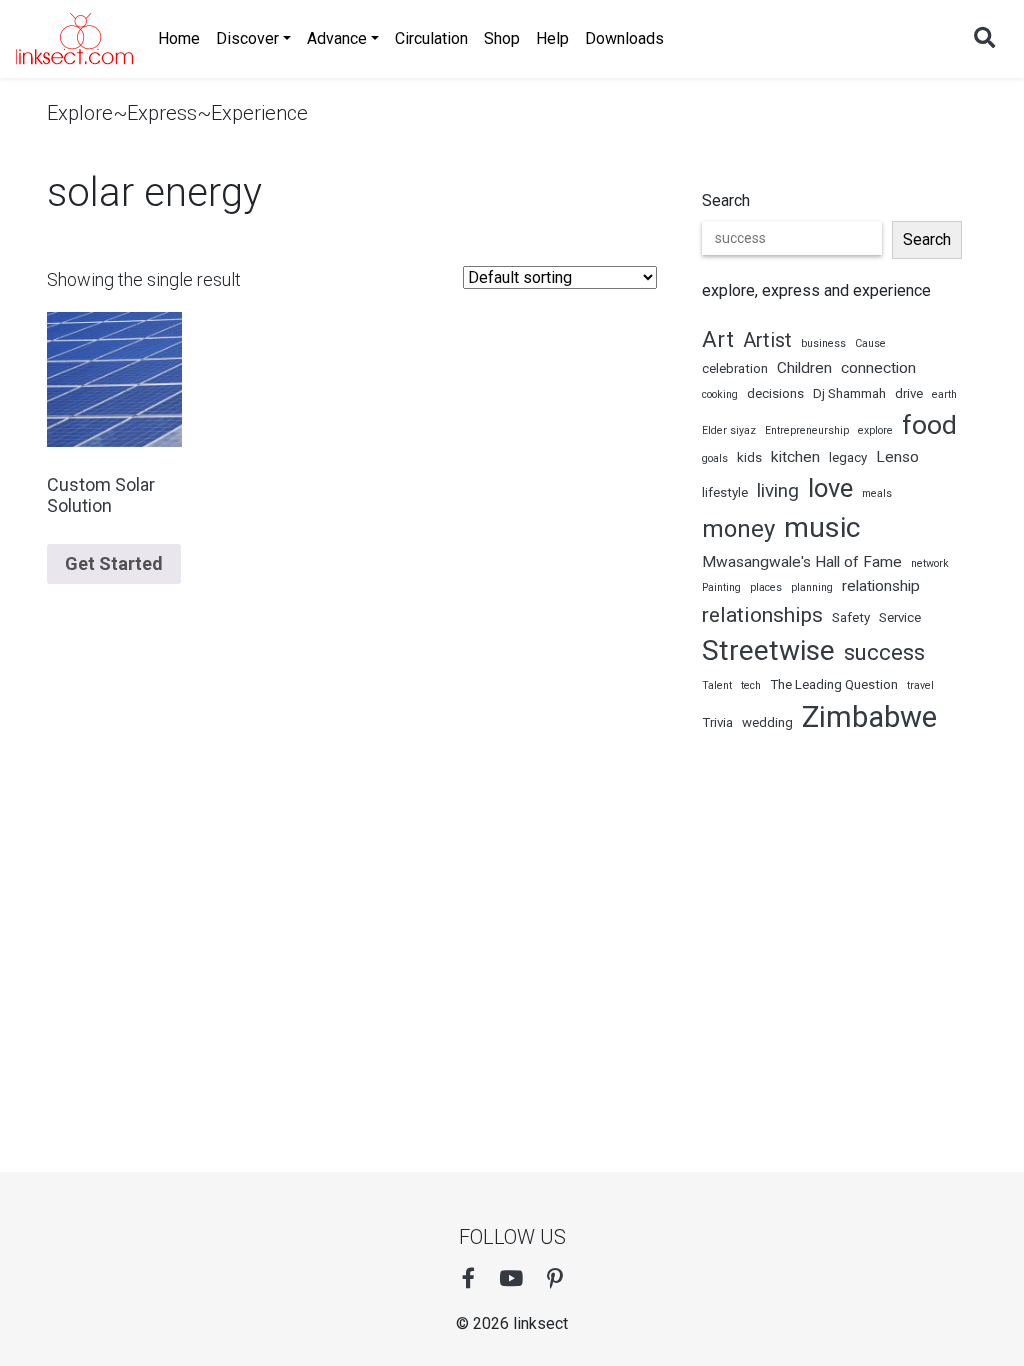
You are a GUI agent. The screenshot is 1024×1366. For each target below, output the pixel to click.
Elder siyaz (729, 430)
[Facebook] (468, 1279)
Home (179, 38)
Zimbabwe (869, 717)
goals (715, 458)
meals (877, 493)
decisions (775, 393)
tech (751, 685)
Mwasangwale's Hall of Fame (802, 562)
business (823, 343)
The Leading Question (834, 684)
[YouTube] (511, 1279)
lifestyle (725, 492)
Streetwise (768, 650)
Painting (721, 587)
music (822, 527)
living (778, 490)
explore (875, 430)
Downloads (624, 38)
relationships (762, 614)
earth (944, 394)
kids (749, 457)
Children (804, 368)
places (766, 587)
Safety (851, 617)
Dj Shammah (849, 393)
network (930, 563)
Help (552, 38)
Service (900, 617)
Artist (767, 340)
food (929, 425)
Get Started (114, 563)
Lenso (897, 457)
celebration (735, 368)
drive (909, 393)
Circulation (431, 38)
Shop (502, 38)
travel (920, 685)
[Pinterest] (555, 1279)
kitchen (795, 457)
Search (726, 200)
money (738, 529)
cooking (720, 394)
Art (718, 339)
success (884, 652)
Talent (717, 685)
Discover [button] (247, 38)
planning (812, 587)
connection (878, 368)
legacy (848, 457)
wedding (767, 722)
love (830, 488)
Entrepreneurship (807, 430)
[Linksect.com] (75, 39)
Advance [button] (337, 38)
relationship (881, 586)
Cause (870, 343)
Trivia (717, 722)
